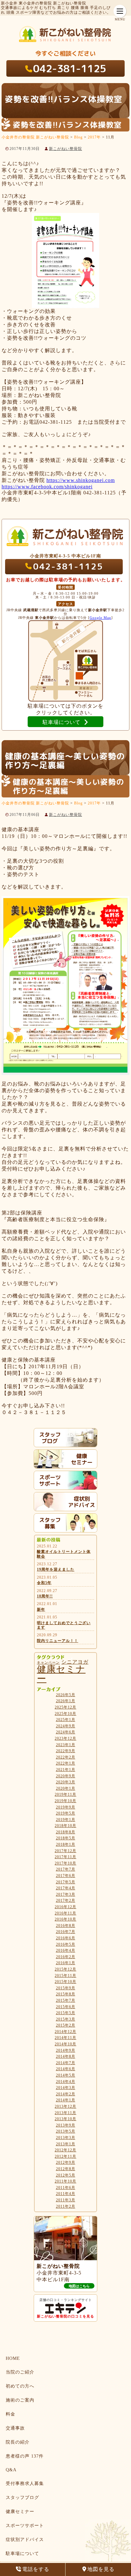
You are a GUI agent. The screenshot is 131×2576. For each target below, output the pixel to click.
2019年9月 (66, 1807)
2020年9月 (66, 1776)
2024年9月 (66, 1726)
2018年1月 (66, 1844)
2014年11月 (65, 2038)
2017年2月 (66, 1900)
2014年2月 (66, 2094)
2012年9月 (66, 2162)
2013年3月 (66, 2138)
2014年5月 (66, 2075)
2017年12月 (65, 1851)
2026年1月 (66, 1701)
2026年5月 (66, 1695)
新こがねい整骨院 (65, 149)
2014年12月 (65, 2032)
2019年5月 (66, 1813)
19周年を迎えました (56, 1569)
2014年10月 (65, 2044)
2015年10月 (65, 1982)
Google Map (100, 618)
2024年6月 (66, 1732)
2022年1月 (66, 1763)
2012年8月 (66, 2169)
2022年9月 (66, 1751)
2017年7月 (66, 1869)
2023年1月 (66, 1745)
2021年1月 (66, 1770)
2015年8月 (66, 1994)
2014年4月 (66, 2082)
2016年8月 (66, 1926)
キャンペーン (48, 1663)
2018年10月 (65, 1826)
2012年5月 (66, 2175)
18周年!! (45, 1596)
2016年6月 (66, 1938)
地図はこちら (79, 2286)
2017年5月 (66, 1882)
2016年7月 (66, 1932)
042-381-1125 (70, 68)
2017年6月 (66, 1876)
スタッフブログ (22, 2498)
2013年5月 (66, 2131)
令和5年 (44, 1583)
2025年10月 (65, 1714)
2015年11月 (65, 1976)
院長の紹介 (18, 2442)
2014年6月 (66, 2069)
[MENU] (120, 11)
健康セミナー (61, 1674)
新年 (41, 1610)
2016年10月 (65, 1919)
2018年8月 (66, 1832)
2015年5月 (66, 2013)
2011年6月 (66, 2188)
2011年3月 (66, 2200)
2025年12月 (65, 1707)
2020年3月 (66, 1782)
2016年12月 (65, 1907)
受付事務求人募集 (25, 2484)
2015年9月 (66, 1988)
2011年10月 (65, 2181)
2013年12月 (65, 2106)
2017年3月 (66, 1894)
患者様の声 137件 (25, 2456)
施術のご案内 (20, 2400)
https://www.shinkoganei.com (81, 480)
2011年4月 (66, 2194)
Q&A (11, 2470)
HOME (13, 2358)
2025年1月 (66, 1720)
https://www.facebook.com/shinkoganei (47, 487)
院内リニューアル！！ (58, 1641)
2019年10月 (65, 1801)
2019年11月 (65, 1794)
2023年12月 (65, 1738)
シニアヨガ (75, 1662)
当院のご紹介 (20, 2372)
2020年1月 (66, 1788)
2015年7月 (66, 2000)
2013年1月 (66, 2144)
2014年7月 (66, 2063)
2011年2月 (66, 2206)
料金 (10, 2414)
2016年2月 (66, 1957)
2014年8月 (66, 2056)
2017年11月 (65, 1857)
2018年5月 (66, 1838)
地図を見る (101, 2569)
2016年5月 (66, 1944)
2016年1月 (66, 1963)
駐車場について (22, 2554)
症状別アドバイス (25, 2540)
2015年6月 (66, 2007)
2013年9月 (66, 2125)
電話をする (36, 2569)
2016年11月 (65, 1913)
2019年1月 (66, 1820)
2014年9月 (66, 2050)
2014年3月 (66, 2088)
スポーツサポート (25, 2526)
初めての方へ (20, 2386)
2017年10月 (65, 1863)
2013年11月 (65, 2113)
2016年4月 (66, 1950)
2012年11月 (65, 2156)
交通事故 (15, 2428)
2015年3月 (66, 2019)
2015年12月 (65, 1969)
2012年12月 (65, 2150)
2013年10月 (65, 2119)
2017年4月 (66, 1888)
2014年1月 (66, 2100)
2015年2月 (66, 2025)
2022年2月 (66, 1757)
